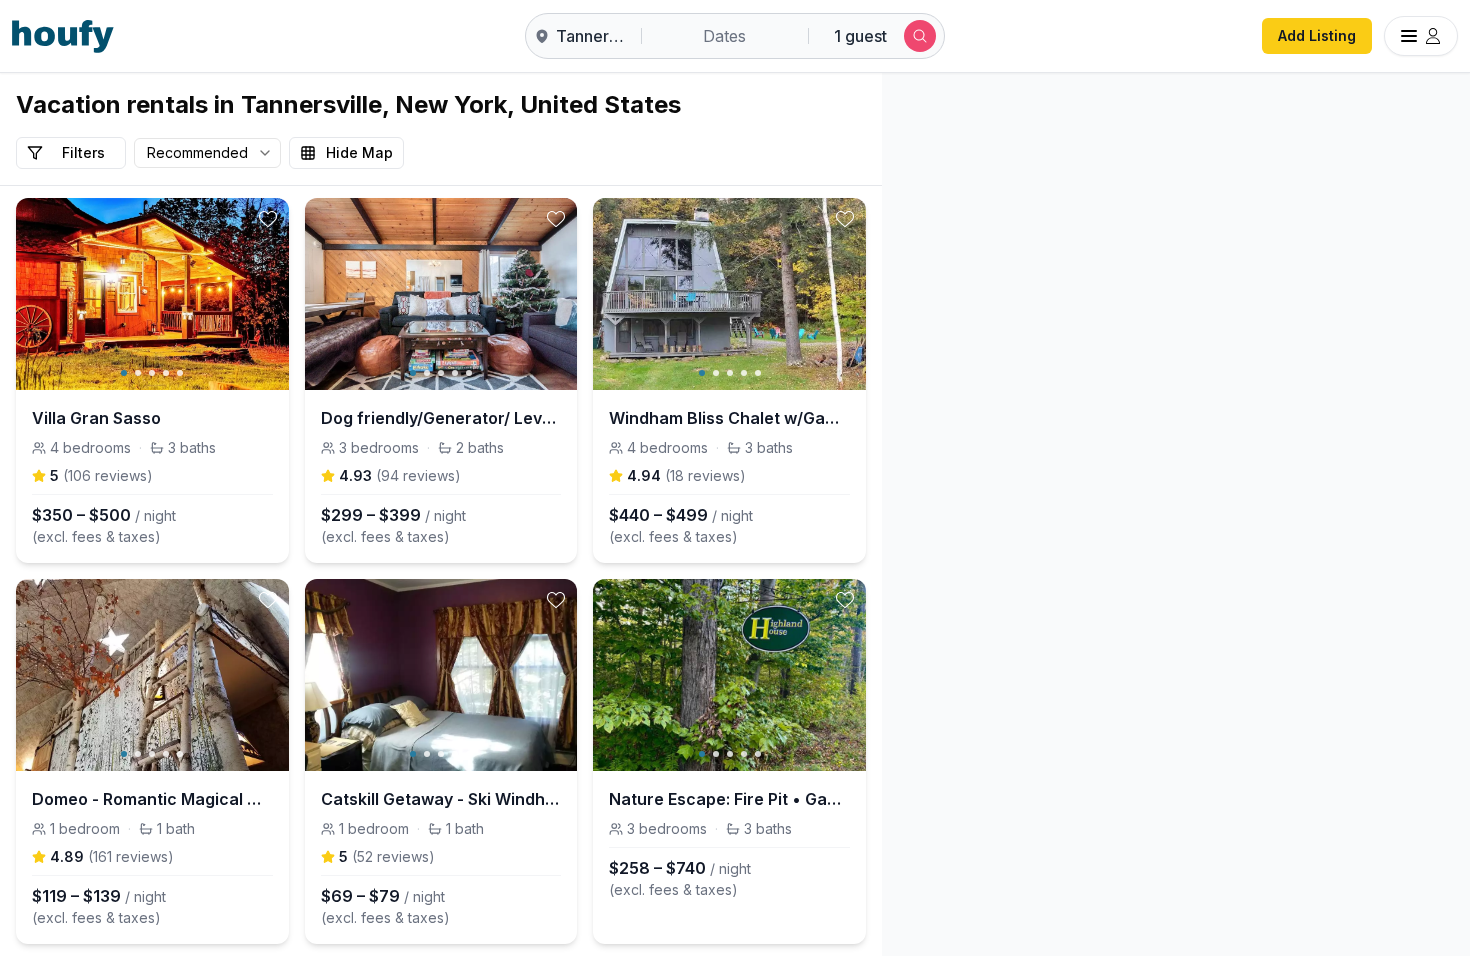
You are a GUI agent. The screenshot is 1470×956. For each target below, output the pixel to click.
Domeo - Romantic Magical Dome (152, 799)
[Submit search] (920, 36)
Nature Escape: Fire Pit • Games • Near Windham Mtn (729, 799)
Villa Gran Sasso (96, 418)
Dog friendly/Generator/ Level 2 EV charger (441, 418)
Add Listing (1317, 35)
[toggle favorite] (268, 219)
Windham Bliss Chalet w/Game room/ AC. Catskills (729, 418)
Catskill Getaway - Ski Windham (441, 799)
